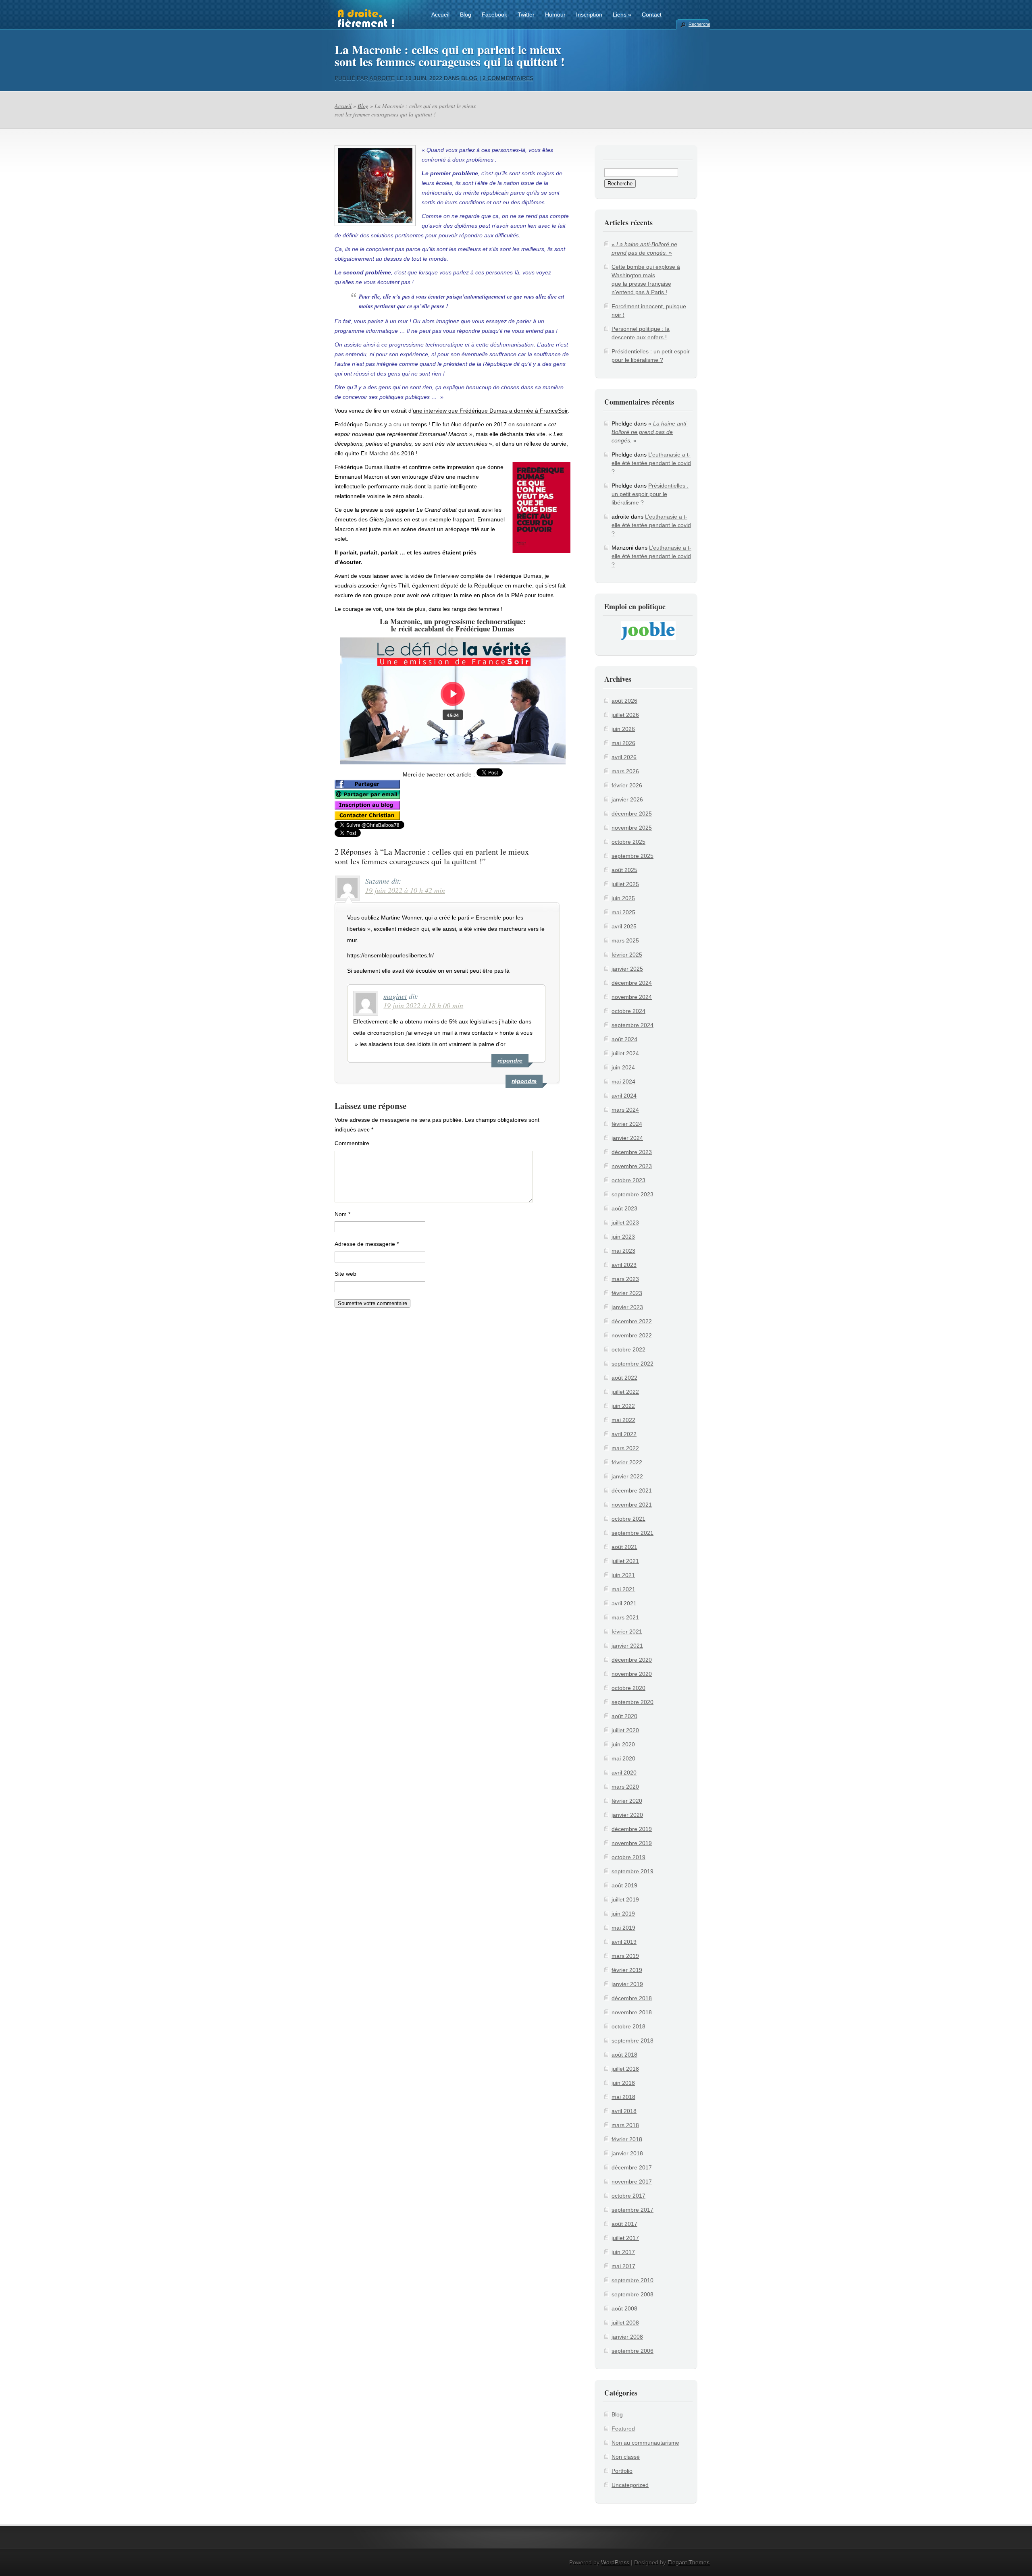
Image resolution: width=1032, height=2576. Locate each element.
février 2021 (627, 1632)
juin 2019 (623, 1914)
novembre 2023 (632, 1166)
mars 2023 (625, 1279)
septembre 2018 (633, 2040)
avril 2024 (624, 1096)
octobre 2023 (628, 1180)
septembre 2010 (633, 2280)
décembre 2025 (632, 814)
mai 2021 (623, 1589)
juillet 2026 (625, 715)
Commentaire (352, 1143)
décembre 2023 (632, 1152)
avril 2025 (624, 926)
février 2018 (627, 2139)
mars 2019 (625, 1956)
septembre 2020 (633, 1702)
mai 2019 (623, 1928)
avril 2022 (624, 1434)
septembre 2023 (633, 1194)
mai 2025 (623, 912)
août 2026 (624, 701)
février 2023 (627, 1293)
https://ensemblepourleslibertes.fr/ (390, 955)
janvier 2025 (627, 969)
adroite (382, 78)
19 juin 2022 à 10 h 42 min (405, 890)
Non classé (626, 2457)
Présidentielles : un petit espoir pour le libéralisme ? (650, 494)
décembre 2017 (632, 2167)
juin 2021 (623, 1575)
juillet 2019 (625, 1899)
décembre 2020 (632, 1660)
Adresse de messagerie (367, 1244)
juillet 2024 (625, 1053)
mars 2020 (625, 1787)
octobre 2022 (628, 1349)
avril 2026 (624, 757)
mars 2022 (625, 1448)
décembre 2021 (632, 1490)
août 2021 (624, 1547)
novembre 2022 (632, 1335)
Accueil (440, 15)
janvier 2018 (627, 2153)
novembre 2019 (632, 1843)
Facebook (494, 15)
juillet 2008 (625, 2323)
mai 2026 (623, 743)
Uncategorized (630, 2485)
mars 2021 (625, 1617)
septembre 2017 (633, 2210)
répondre (524, 1081)
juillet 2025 (625, 884)
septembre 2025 (633, 856)
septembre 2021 (633, 1533)
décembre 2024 (632, 983)
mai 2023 (623, 1251)
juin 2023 (623, 1237)
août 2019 (624, 1885)
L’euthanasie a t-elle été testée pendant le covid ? (651, 463)
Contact (652, 15)
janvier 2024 (627, 1138)
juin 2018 (623, 2083)
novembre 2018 (632, 2012)
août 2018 (624, 2055)
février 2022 (627, 1462)
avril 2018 (624, 2111)
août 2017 (624, 2224)
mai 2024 (623, 1081)
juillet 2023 (625, 1223)
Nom (342, 1214)
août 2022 (624, 1378)
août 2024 (624, 1039)
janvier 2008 (627, 2337)
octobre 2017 (628, 2196)
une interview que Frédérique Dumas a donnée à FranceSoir (490, 411)
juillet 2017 (625, 2238)
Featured (623, 2429)
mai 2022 (623, 1420)
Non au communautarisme (645, 2443)
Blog (466, 15)
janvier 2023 (627, 1307)
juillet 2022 (625, 1392)
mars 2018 (625, 2125)
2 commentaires (508, 78)
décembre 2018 (632, 1998)
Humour (555, 15)
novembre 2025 (632, 828)
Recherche (699, 24)
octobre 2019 (628, 1857)
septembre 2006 (633, 2351)
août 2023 (624, 1208)
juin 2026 (623, 729)
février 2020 (627, 1801)
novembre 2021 (632, 1505)
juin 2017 (623, 2252)
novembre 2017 (632, 2182)
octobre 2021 (628, 1519)
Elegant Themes (689, 2562)
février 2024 (627, 1124)
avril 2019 (624, 1942)
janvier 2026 (627, 799)
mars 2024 (625, 1110)
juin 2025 (623, 898)
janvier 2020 (627, 1815)
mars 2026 (625, 771)
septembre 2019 (633, 1871)
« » (650, 432)
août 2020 (624, 1716)
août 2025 (624, 870)
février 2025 (627, 955)
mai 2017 (623, 2266)
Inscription (589, 15)
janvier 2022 (627, 1476)
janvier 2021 (627, 1646)
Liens (622, 15)
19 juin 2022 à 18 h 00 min (423, 1005)
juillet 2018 (625, 2069)
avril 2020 (624, 1773)
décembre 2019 (632, 1829)
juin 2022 (623, 1406)
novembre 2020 (632, 1674)
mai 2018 (623, 2097)
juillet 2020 (625, 1730)
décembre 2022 (632, 1321)
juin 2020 (623, 1744)
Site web (345, 1274)
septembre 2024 (633, 1025)
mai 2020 (623, 1758)
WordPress (615, 2562)
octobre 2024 (628, 1011)
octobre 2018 (628, 2026)
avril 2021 (624, 1603)
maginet (395, 996)
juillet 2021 (625, 1561)
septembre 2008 (633, 2294)
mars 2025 (625, 940)
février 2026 (627, 785)
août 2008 (624, 2308)
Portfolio (622, 2471)
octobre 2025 (628, 842)
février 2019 (627, 1970)
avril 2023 (624, 1265)
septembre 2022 (633, 1364)
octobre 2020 (628, 1688)
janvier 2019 (627, 1984)
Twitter (526, 15)
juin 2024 (623, 1067)
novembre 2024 (632, 997)
